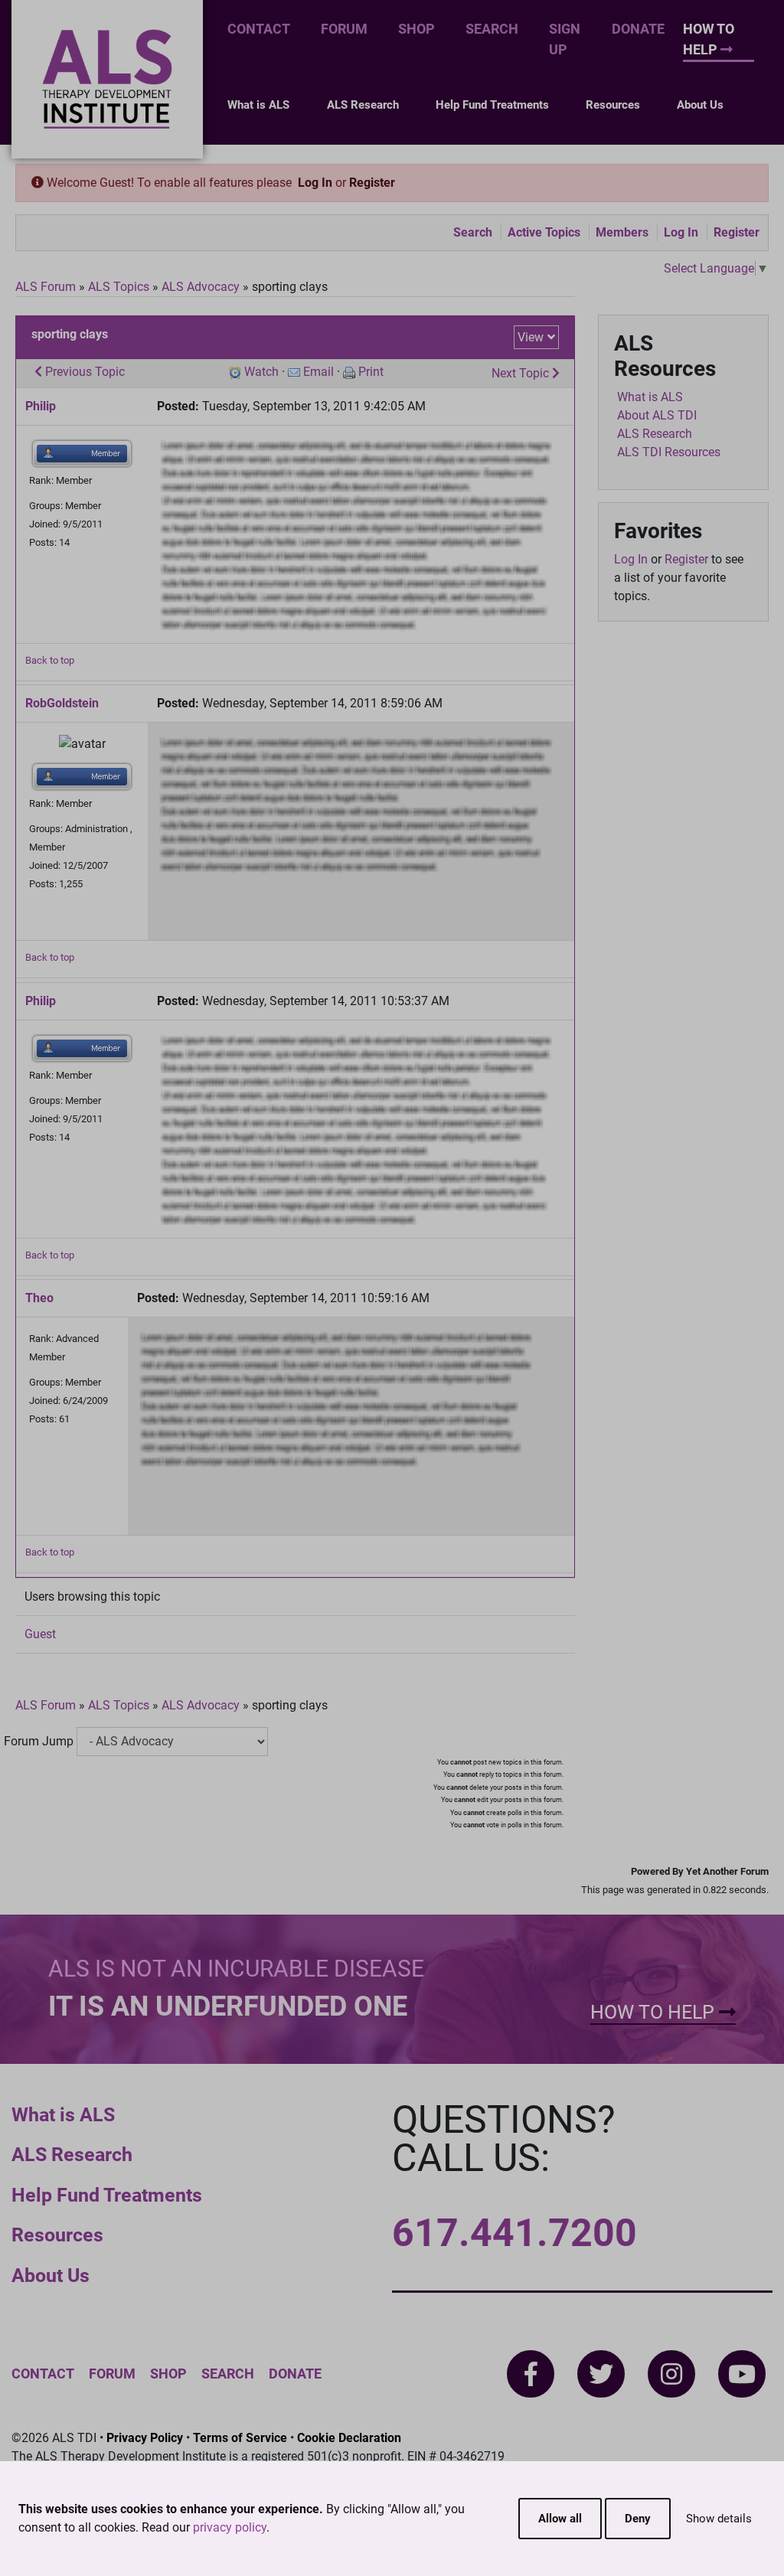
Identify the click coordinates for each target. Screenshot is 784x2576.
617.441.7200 (514, 2233)
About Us (700, 105)
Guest (40, 1634)
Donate (638, 29)
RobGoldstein (62, 703)
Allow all (560, 2519)
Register (372, 183)
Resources (613, 105)
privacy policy (230, 2527)
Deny (638, 2519)
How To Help (709, 39)
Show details (719, 2519)
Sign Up (565, 39)
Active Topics (544, 232)
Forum (344, 29)
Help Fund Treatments (492, 105)
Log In (315, 183)
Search (492, 29)
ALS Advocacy (201, 287)
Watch (261, 372)
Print (371, 372)
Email (318, 372)
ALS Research (363, 105)
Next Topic (522, 373)
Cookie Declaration (349, 2438)
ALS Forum (47, 287)
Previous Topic (83, 372)
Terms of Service (240, 2438)
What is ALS (258, 105)
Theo (39, 1298)
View (531, 337)
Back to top (50, 660)
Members (622, 232)
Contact (259, 29)
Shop (416, 29)
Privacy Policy (145, 2438)
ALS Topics (119, 287)
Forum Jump (39, 1741)
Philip (41, 406)
